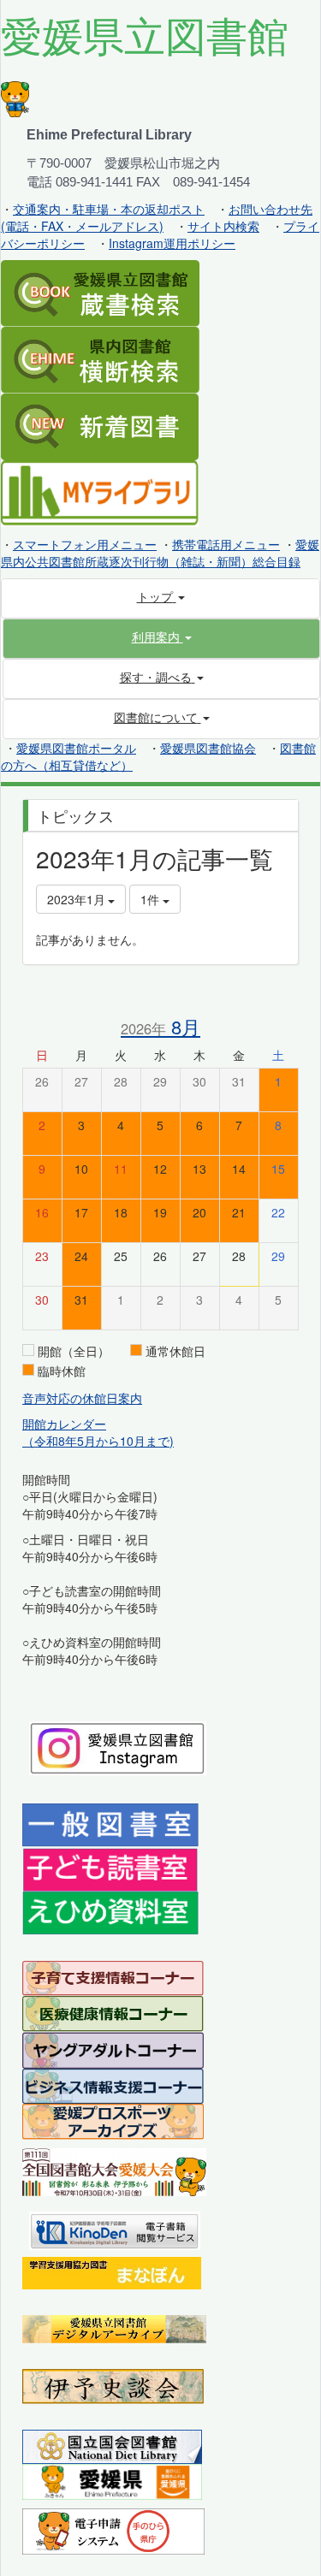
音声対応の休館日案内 (82, 1398)
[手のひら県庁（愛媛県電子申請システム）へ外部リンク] (113, 2530)
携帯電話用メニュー (226, 544)
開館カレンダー (64, 1424)
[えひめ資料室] (110, 1911)
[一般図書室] (110, 1823)
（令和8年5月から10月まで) (98, 1441)
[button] (161, 637)
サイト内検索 (223, 226)
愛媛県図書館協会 (208, 748)
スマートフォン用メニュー (85, 544)
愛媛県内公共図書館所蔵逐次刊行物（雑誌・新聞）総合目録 (160, 553)
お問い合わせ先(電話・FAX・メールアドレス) (157, 217)
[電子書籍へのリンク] (115, 2229)
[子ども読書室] (110, 1868)
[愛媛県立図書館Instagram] (118, 1746)
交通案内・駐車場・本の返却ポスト (109, 209)
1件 (152, 899)
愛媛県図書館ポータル (76, 748)
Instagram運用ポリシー (172, 243)
